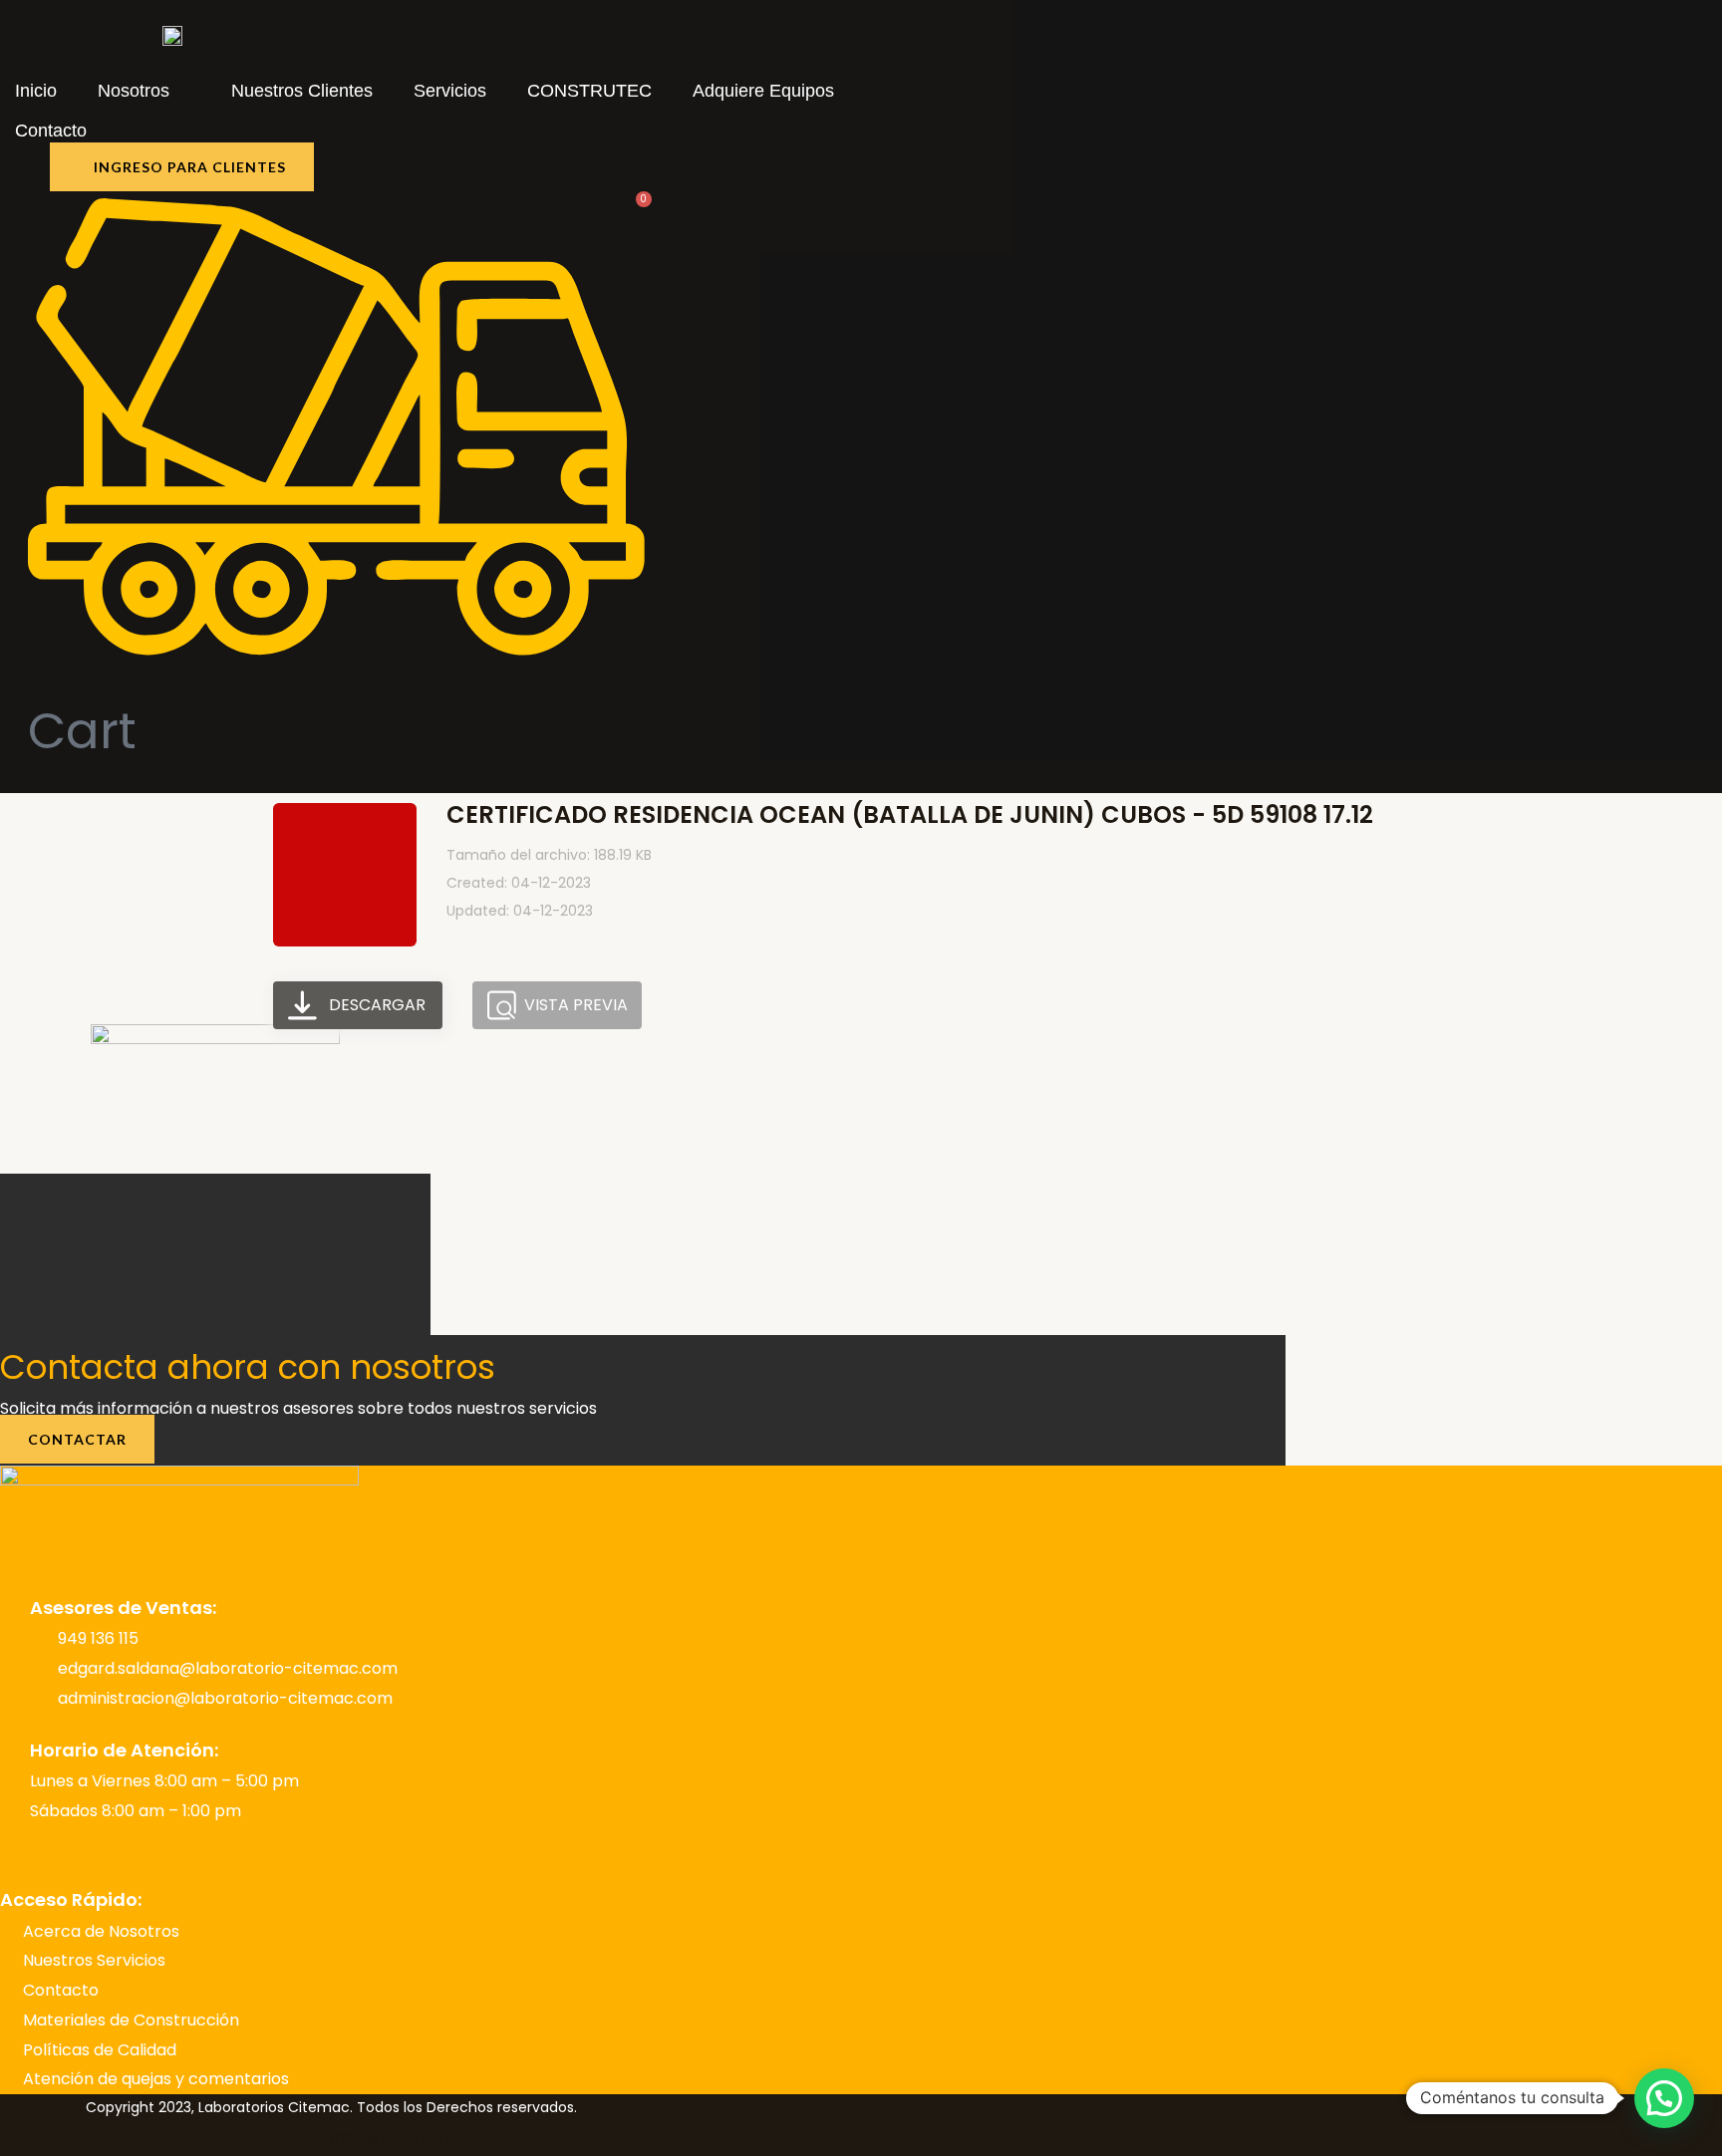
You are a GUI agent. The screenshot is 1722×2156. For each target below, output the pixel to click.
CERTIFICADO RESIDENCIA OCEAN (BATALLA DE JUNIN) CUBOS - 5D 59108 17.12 (910, 814)
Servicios (450, 91)
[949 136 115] (40, 1638)
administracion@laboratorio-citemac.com (225, 1698)
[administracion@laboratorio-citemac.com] (40, 1698)
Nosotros (134, 91)
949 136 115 (98, 1638)
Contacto (51, 131)
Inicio (36, 91)
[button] (1664, 2098)
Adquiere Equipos (763, 91)
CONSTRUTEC (589, 91)
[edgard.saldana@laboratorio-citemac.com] (40, 1668)
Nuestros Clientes (302, 91)
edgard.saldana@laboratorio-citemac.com (228, 1668)
